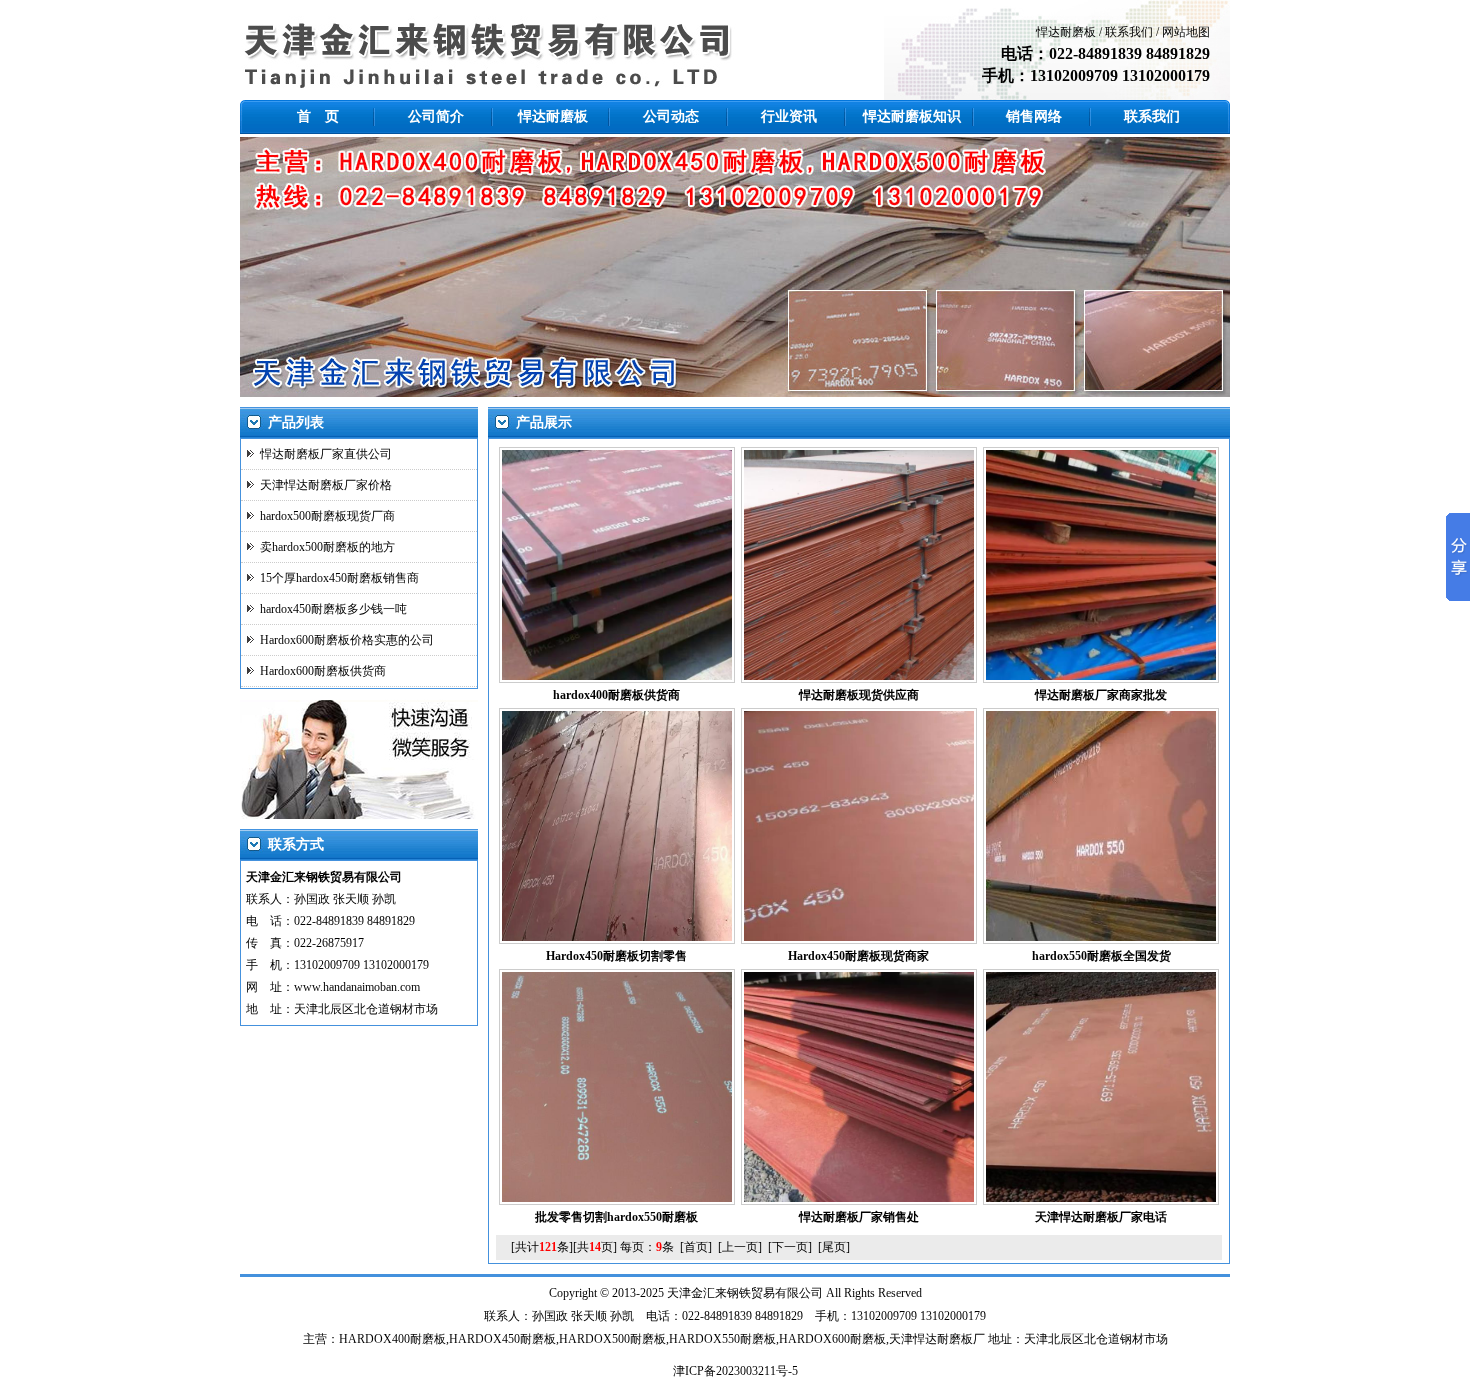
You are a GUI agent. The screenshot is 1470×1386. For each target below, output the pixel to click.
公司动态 (671, 116)
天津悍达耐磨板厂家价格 (326, 485)
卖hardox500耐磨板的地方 (327, 547)
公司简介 (436, 116)
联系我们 (1129, 32)
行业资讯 (789, 116)
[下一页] (790, 1247)
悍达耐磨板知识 (912, 116)
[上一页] (740, 1247)
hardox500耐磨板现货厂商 (327, 516)
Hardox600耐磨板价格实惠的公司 (347, 640)
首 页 (318, 116)
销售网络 (1034, 116)
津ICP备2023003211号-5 (735, 1371)
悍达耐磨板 (1066, 32)
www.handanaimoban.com (357, 987)
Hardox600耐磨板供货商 (323, 671)
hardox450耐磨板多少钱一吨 (333, 609)
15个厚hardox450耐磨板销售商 (339, 578)
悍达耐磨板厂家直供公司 (326, 454)
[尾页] (834, 1247)
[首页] (696, 1247)
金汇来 (709, 1293)
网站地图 (1186, 32)
